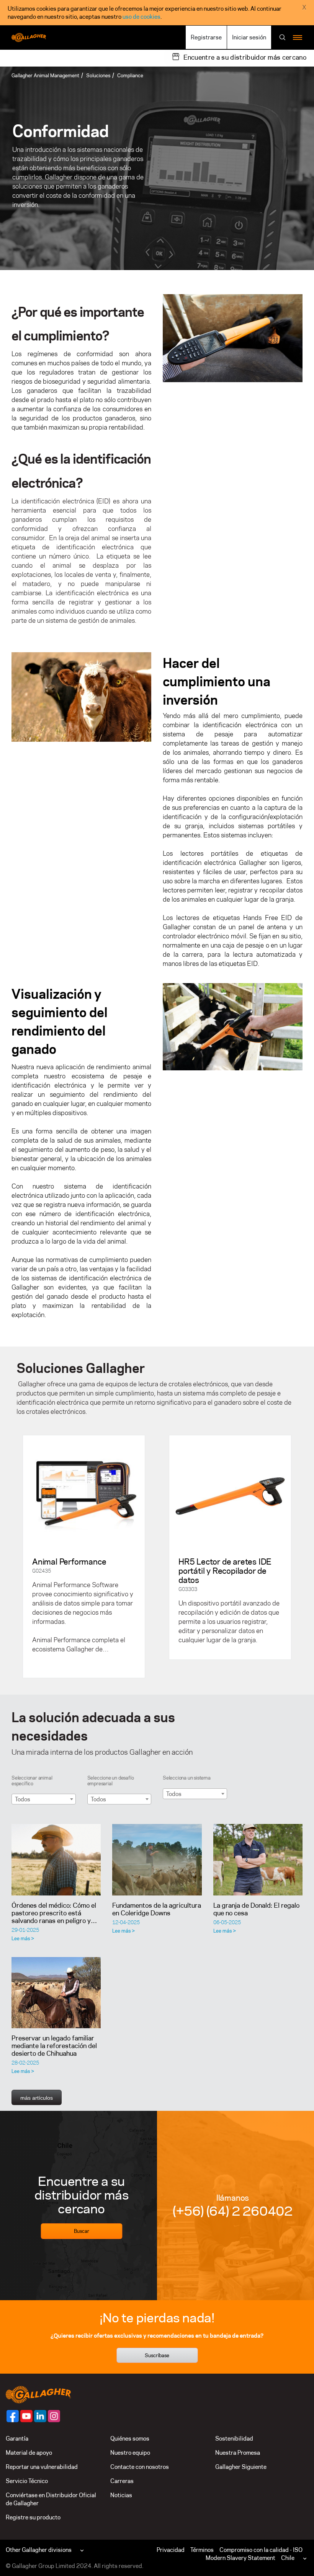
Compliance (130, 75)
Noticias (121, 2495)
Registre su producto (33, 2517)
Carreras (122, 2481)
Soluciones (98, 75)
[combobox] (44, 1799)
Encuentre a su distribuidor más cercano (245, 57)
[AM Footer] (13, 2416)
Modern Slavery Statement (240, 2558)
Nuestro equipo (130, 2453)
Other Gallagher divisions (39, 2550)
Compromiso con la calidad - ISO (261, 2550)
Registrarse (206, 37)
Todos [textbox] (23, 1799)
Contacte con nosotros (140, 2467)
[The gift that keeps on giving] (258, 1860)
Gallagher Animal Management (45, 75)
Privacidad (171, 2550)
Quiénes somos (130, 2438)
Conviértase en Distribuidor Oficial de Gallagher (51, 2499)
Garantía (17, 2438)
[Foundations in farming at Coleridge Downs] (157, 1860)
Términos (202, 2550)
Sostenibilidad (234, 2438)
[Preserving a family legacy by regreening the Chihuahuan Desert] (56, 1993)
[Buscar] (283, 38)
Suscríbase (157, 2355)
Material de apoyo (29, 2453)
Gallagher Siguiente (241, 2467)
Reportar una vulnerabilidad (42, 2467)
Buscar (82, 2231)
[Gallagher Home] (38, 2394)
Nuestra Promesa (238, 2453)
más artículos (37, 2098)
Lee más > (23, 1938)
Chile (288, 2558)
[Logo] (29, 37)
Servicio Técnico (27, 2481)
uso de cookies (141, 17)
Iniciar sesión (249, 37)
